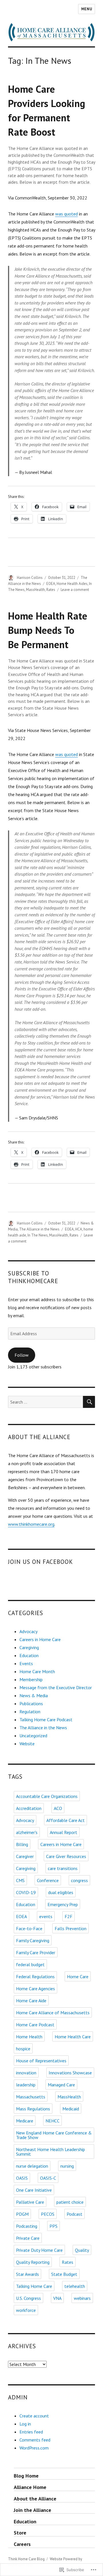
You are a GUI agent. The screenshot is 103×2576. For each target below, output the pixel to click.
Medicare (25, 2121)
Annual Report (64, 1832)
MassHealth (35, 590)
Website (27, 1744)
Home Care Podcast (35, 2025)
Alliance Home (30, 2487)
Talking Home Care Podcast (46, 1720)
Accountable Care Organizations (47, 1796)
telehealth (75, 2286)
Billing (22, 1844)
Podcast (75, 2214)
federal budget (30, 1964)
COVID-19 (26, 1892)
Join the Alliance (32, 2510)
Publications (31, 1704)
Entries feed (31, 2432)
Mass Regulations (33, 2109)
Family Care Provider (36, 1952)
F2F (69, 1916)
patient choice (70, 2202)
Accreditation (29, 1808)
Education (29, 1655)
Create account (34, 2416)
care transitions (63, 1868)
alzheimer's (27, 1832)
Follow (22, 1355)
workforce (26, 2310)
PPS (54, 2226)
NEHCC (53, 2121)
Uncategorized (33, 1736)
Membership (31, 1679)
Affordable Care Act (66, 1820)
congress (79, 1880)
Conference (48, 1880)
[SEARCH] (89, 1402)
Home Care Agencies (35, 1989)
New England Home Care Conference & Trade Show (54, 2135)
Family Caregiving (33, 1940)
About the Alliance (35, 2499)
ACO (58, 1808)
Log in (25, 2424)
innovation (26, 2073)
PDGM (22, 2214)
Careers (22, 2544)
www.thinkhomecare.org (31, 1524)
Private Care (28, 2238)
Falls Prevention (71, 1928)
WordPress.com (34, 2448)
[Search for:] (46, 1402)
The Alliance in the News (39, 1229)
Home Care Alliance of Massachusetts (53, 2013)
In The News (38, 1235)
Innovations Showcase (70, 2073)
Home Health (29, 2037)
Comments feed (35, 2440)
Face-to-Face (29, 1928)
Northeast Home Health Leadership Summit (50, 2152)
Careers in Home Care (40, 1639)
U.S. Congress (28, 2298)
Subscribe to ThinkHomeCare (33, 1277)
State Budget (64, 2274)
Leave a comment (75, 590)
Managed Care (61, 2085)
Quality (82, 2250)
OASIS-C (48, 2178)
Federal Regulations (35, 1976)
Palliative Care (30, 2202)
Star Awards (27, 2274)
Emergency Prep (63, 1904)
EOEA (51, 584)
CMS (20, 1880)
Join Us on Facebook (41, 1562)
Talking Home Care (34, 2286)
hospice (23, 2049)
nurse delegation (32, 2166)
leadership (26, 2085)
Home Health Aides (72, 584)
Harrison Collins (30, 578)
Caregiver (25, 1856)
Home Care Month (37, 1671)
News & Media (34, 1695)
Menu (87, 9)
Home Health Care (73, 2037)
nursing (67, 2166)
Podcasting (27, 2226)
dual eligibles (61, 1892)
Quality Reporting (33, 2262)
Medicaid (71, 2109)
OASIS (22, 2178)
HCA (79, 1229)
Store (20, 2533)
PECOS (48, 2214)
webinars (82, 2298)
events (46, 1916)
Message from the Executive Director (56, 1687)
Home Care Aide (31, 2001)
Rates (51, 590)
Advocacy (28, 1631)
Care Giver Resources (66, 1856)
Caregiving (29, 1647)
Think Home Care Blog (26, 2559)
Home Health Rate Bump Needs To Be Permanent (48, 630)
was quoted (67, 214)
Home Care (78, 1976)
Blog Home (26, 2476)
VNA (57, 2298)
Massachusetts (31, 2097)
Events (26, 1663)
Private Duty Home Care (39, 2250)
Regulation (30, 1712)
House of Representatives (41, 2061)
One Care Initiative (34, 2190)
